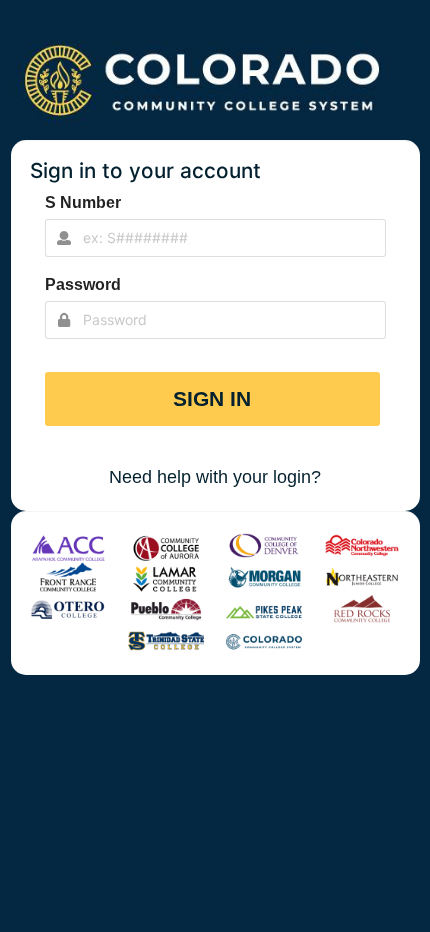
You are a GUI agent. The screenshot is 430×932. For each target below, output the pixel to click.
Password (83, 284)
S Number (83, 202)
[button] (213, 399)
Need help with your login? (215, 477)
